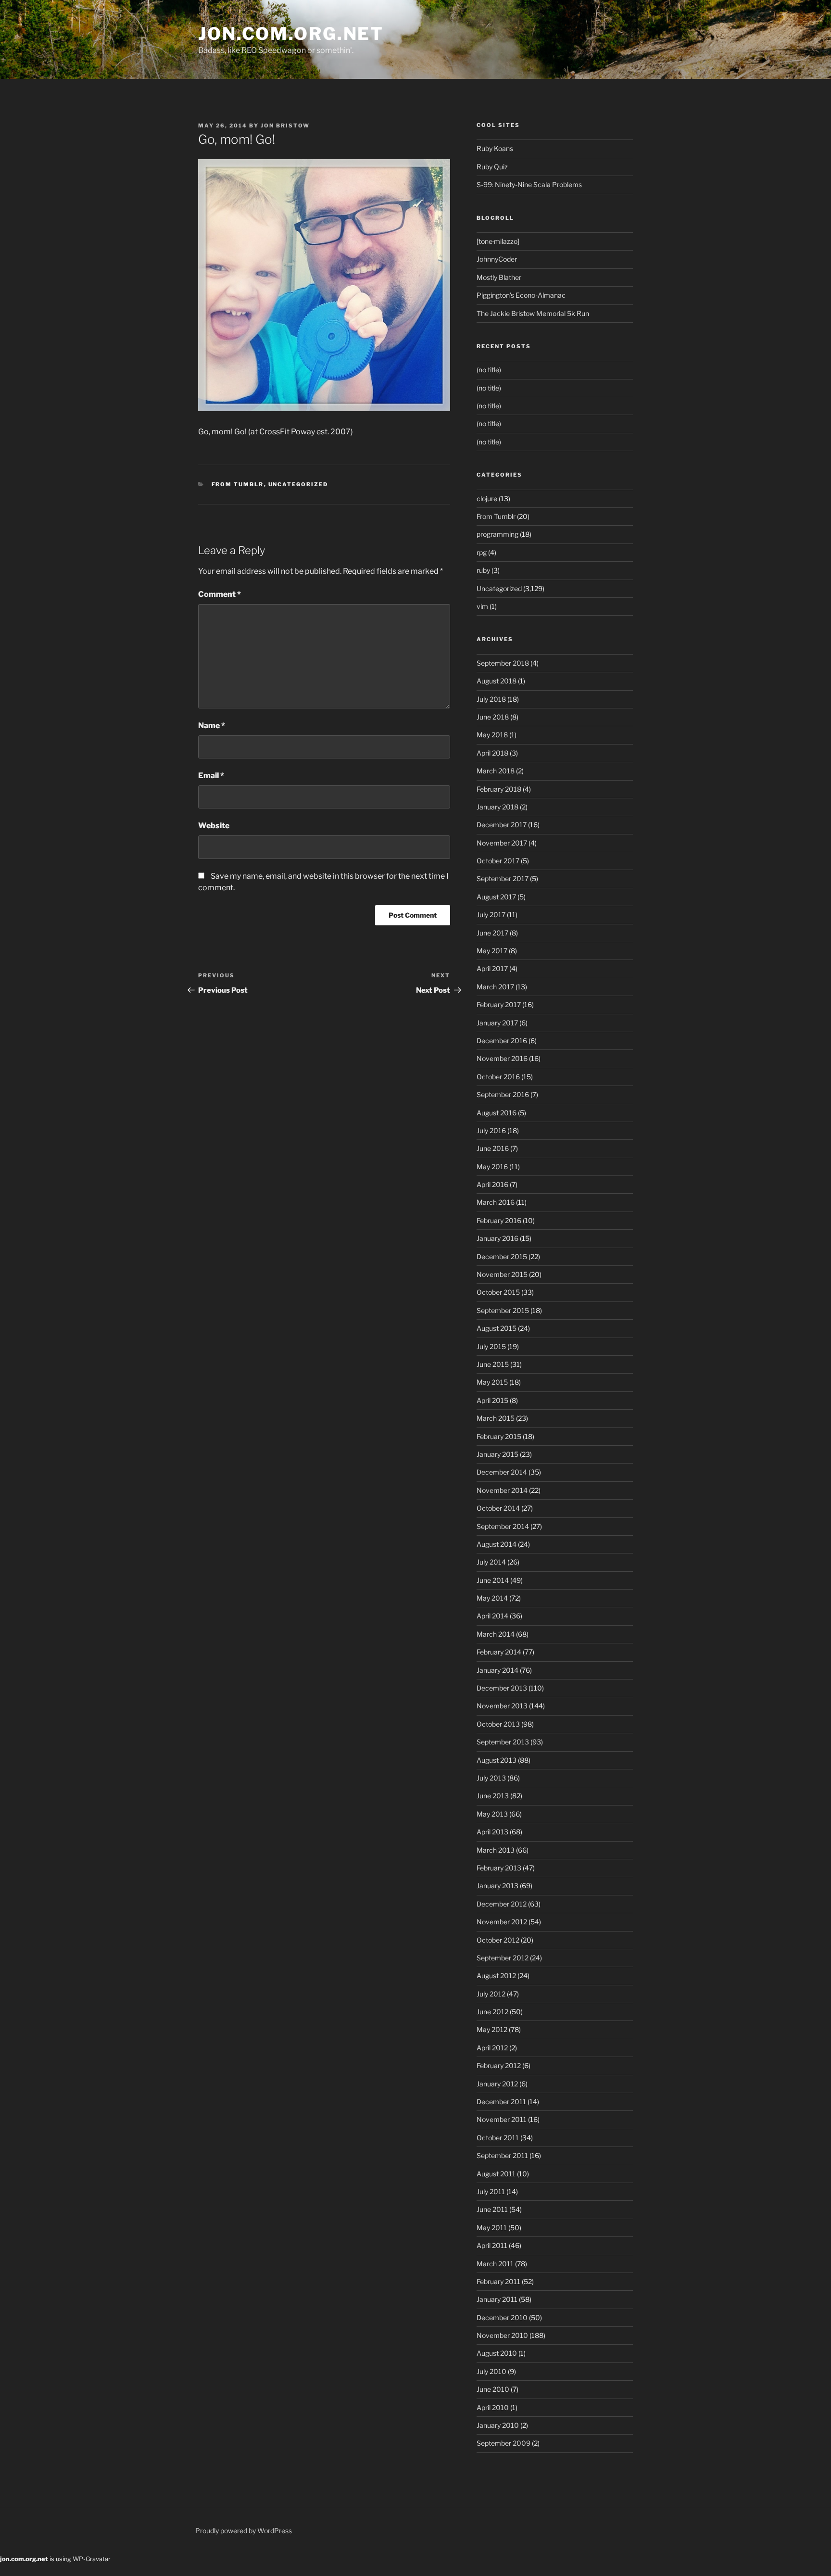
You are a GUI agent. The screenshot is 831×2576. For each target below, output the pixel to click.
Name (212, 726)
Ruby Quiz (492, 167)
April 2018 (492, 753)
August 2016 (497, 1113)
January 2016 (497, 1238)
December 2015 (502, 1256)
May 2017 (492, 951)
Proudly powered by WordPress (244, 2531)
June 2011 (492, 2209)
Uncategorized (298, 484)
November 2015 (502, 1274)
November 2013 (502, 1706)
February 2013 (499, 1868)
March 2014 (496, 1634)
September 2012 (503, 1958)
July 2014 (491, 1562)
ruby (483, 570)
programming (497, 534)
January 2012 (497, 2084)
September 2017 (503, 878)
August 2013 (497, 1760)
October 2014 (498, 1508)
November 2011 (502, 2119)
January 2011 (497, 2299)
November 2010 (502, 2335)
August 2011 (496, 2174)
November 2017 (502, 843)
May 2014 (492, 1598)
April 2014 (492, 1616)
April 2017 (492, 968)
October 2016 (498, 1077)
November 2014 (502, 1490)
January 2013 (497, 1886)
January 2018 (497, 807)
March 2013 (496, 1850)
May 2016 (492, 1167)
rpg (482, 552)
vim (482, 606)
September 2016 (503, 1094)
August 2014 (497, 1544)
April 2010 (493, 2407)
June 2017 (492, 933)
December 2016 (502, 1041)
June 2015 (493, 1364)
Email (211, 776)
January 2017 (497, 1023)
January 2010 (498, 2425)
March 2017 (495, 987)
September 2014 (503, 1526)
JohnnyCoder (497, 259)
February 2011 (498, 2281)
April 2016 (492, 1184)
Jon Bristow (285, 126)
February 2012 (499, 2065)
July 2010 (491, 2371)
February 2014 (499, 1652)
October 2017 (498, 861)
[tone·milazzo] (498, 241)
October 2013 (498, 1724)
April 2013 (492, 1832)
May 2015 (492, 1382)
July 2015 (491, 1346)
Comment (220, 594)
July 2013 (491, 1778)
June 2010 (493, 2389)
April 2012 (492, 2048)
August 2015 (497, 1328)
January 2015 (497, 1454)
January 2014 (497, 1670)
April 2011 (492, 2245)
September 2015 (503, 1310)
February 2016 (499, 1220)
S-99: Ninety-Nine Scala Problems (529, 184)
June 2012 (492, 2012)
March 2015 (496, 1418)
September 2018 (503, 663)
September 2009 (504, 2443)
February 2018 (499, 789)
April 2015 (492, 1400)
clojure (487, 499)
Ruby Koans (495, 148)
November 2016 (502, 1058)
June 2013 (493, 1796)
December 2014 (502, 1472)
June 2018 (493, 717)
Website (214, 826)
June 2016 (493, 1148)
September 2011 (502, 2155)
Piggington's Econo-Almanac (521, 295)
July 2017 (491, 915)
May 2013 (492, 1814)
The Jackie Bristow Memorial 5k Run (533, 313)
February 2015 (499, 1436)
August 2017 (496, 897)
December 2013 (502, 1688)
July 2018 (491, 699)
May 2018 (492, 735)
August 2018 (497, 681)
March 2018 (496, 771)
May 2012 (492, 2029)
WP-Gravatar (92, 2559)
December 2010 (502, 2317)
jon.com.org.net (291, 34)
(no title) (489, 370)
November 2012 (502, 1922)
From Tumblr (238, 484)
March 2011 (495, 2264)
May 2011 (492, 2228)
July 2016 (491, 1130)
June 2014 (493, 1580)
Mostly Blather (499, 277)
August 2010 (497, 2353)
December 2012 (502, 1904)
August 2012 (496, 1976)
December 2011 (501, 2102)
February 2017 (499, 1004)
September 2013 (503, 1742)
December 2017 (502, 825)
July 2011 (491, 2191)
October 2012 (498, 1940)
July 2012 (491, 1994)
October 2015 (498, 1292)
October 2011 (498, 2138)
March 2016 (496, 1202)
